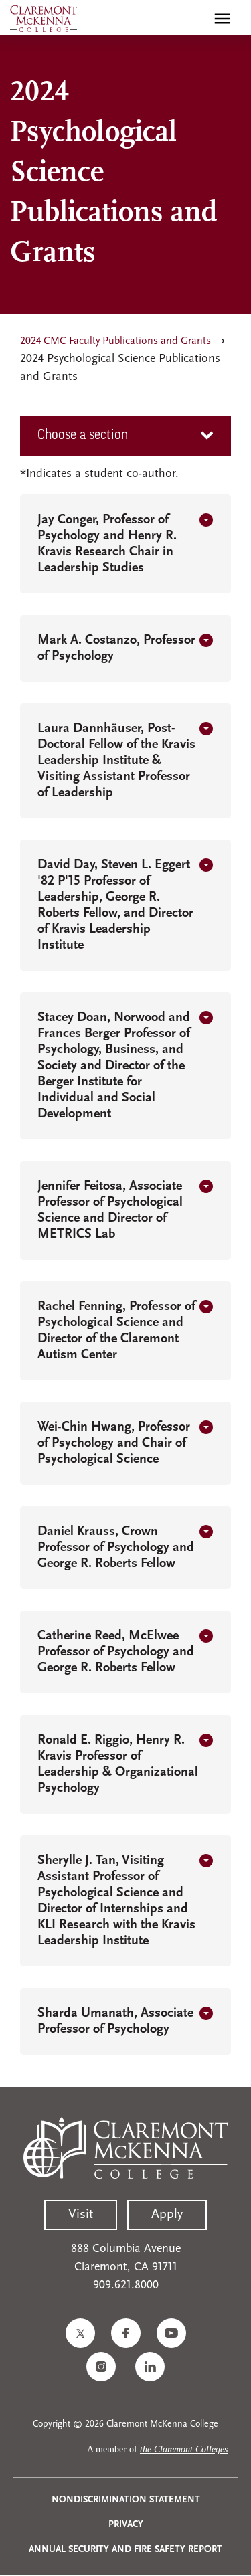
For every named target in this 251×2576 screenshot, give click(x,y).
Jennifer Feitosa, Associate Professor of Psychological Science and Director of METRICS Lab (110, 1210)
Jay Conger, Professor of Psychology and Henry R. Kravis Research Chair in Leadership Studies (107, 544)
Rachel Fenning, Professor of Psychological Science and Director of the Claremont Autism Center (116, 1331)
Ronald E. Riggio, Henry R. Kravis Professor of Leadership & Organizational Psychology (118, 1764)
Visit (81, 2215)
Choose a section (83, 436)
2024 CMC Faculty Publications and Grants (115, 341)
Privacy (126, 2525)
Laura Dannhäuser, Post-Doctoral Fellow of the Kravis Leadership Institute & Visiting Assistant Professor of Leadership (116, 761)
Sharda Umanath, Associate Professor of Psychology (115, 2021)
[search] (193, 19)
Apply (167, 2215)
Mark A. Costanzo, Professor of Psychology (116, 648)
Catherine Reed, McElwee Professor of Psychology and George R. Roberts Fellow (116, 1652)
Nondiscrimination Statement (126, 2500)
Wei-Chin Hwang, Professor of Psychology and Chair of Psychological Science (114, 1443)
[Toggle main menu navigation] (222, 19)
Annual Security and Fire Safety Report (125, 2550)
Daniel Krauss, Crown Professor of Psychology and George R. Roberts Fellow (116, 1548)
